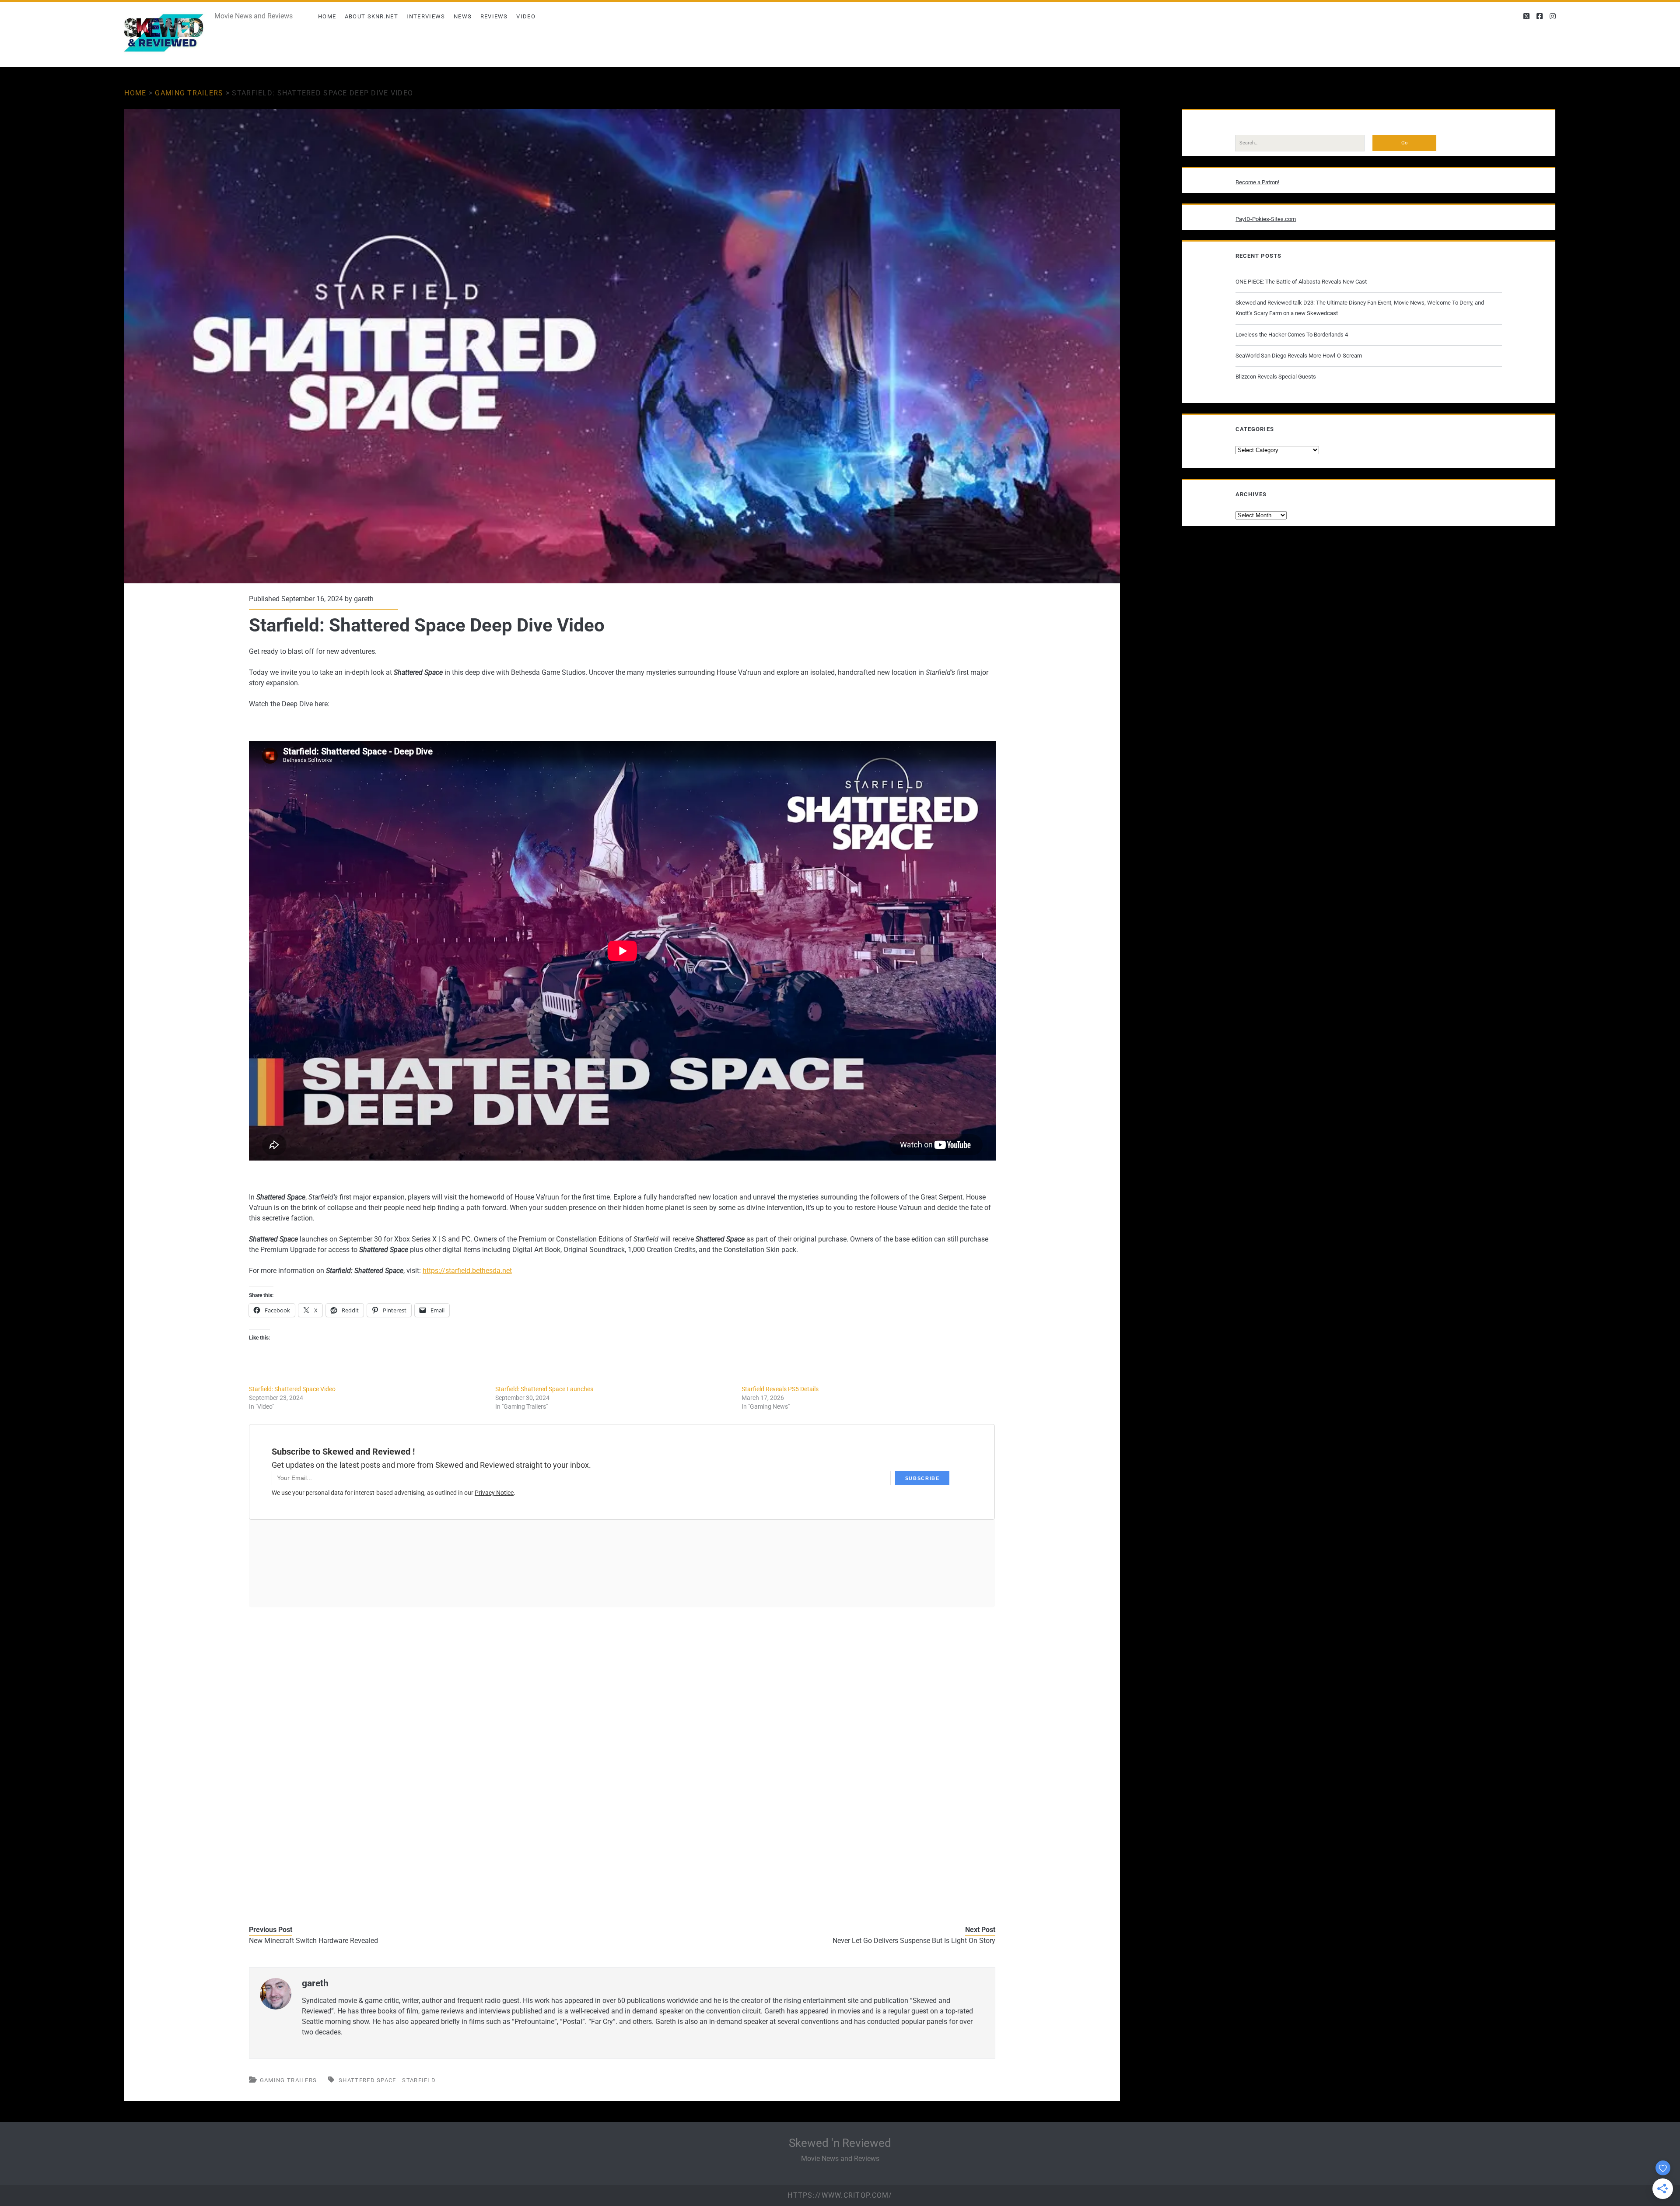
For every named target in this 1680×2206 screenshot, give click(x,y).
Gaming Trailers (189, 93)
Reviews (494, 16)
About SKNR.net (371, 16)
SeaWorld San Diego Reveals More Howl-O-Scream (1299, 356)
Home (327, 16)
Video (526, 16)
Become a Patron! (1257, 182)
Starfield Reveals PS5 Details (780, 1389)
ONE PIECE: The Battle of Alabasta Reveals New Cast (1301, 282)
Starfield (419, 2080)
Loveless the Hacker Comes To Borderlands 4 (1292, 335)
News (463, 16)
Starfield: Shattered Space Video (292, 1389)
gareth (364, 599)
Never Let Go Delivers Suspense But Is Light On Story (914, 1941)
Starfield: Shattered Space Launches (544, 1389)
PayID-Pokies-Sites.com (1266, 219)
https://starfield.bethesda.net (467, 1271)
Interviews (426, 16)
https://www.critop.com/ (840, 2195)
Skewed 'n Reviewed (840, 2143)
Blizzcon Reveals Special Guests (1276, 377)
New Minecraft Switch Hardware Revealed (313, 1941)
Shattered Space (367, 2080)
